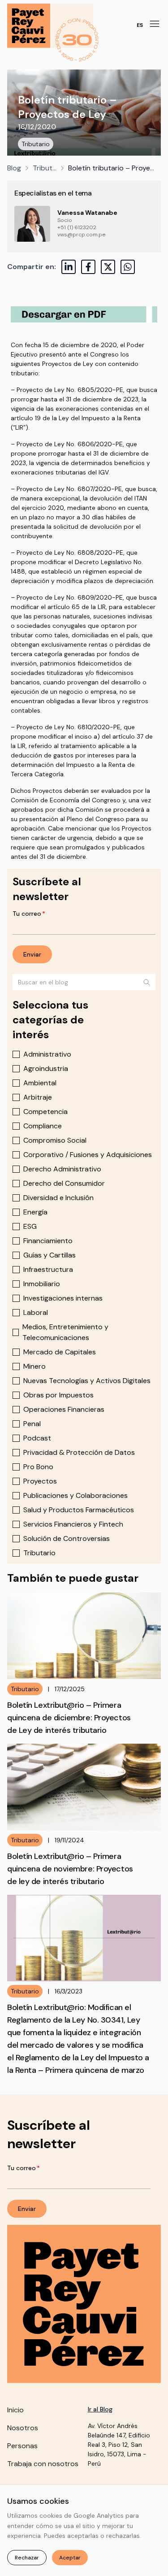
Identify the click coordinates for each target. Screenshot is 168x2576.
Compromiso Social (55, 1140)
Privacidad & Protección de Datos (79, 1452)
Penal (32, 1424)
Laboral (36, 1312)
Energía (35, 1212)
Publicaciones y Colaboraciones (75, 1495)
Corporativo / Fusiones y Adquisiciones (88, 1155)
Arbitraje (38, 1097)
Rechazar (27, 2558)
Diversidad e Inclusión (58, 1198)
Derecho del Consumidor (64, 1183)
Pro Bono (38, 1467)
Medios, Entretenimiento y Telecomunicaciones (65, 1332)
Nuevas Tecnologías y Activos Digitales (87, 1381)
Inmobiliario (42, 1284)
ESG (30, 1226)
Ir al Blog (100, 2409)
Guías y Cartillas (50, 1255)
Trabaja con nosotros (43, 2464)
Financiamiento (48, 1241)
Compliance (43, 1126)
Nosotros (23, 2428)
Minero (34, 1366)
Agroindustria (46, 1068)
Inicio (15, 2410)
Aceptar (70, 2558)
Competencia (45, 1112)
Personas (22, 2446)
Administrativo (47, 1054)
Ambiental (40, 1083)
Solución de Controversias (67, 1538)
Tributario (36, 144)
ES (140, 25)
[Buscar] (146, 982)
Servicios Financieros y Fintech (73, 1524)
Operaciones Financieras (64, 1409)
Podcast (37, 1438)
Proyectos (40, 1481)
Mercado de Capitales (60, 1352)
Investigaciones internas (63, 1298)
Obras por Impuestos (58, 1395)
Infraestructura (48, 1269)
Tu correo (29, 914)
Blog (14, 168)
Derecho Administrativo (62, 1169)
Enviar (32, 954)
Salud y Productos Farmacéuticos (79, 1510)
